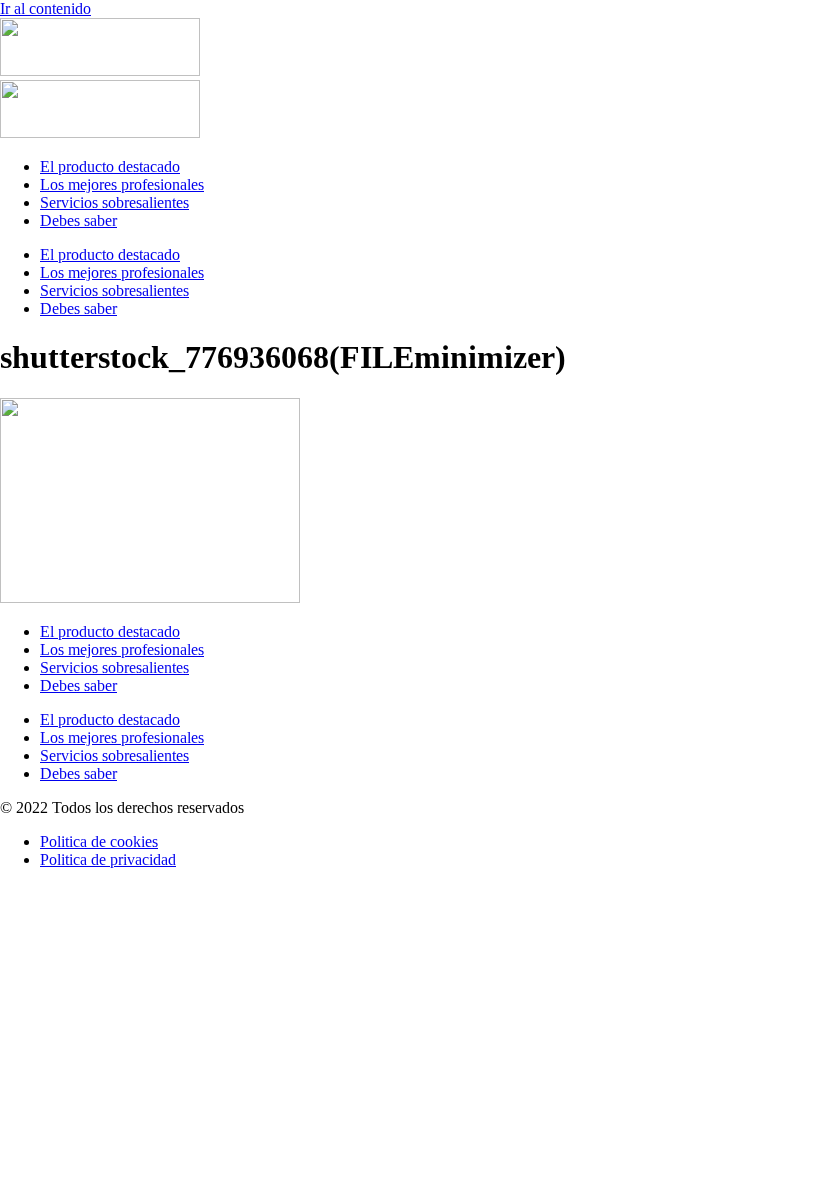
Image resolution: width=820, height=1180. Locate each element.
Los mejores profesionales (122, 184)
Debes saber (78, 220)
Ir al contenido (45, 8)
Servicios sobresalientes (114, 202)
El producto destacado (110, 166)
